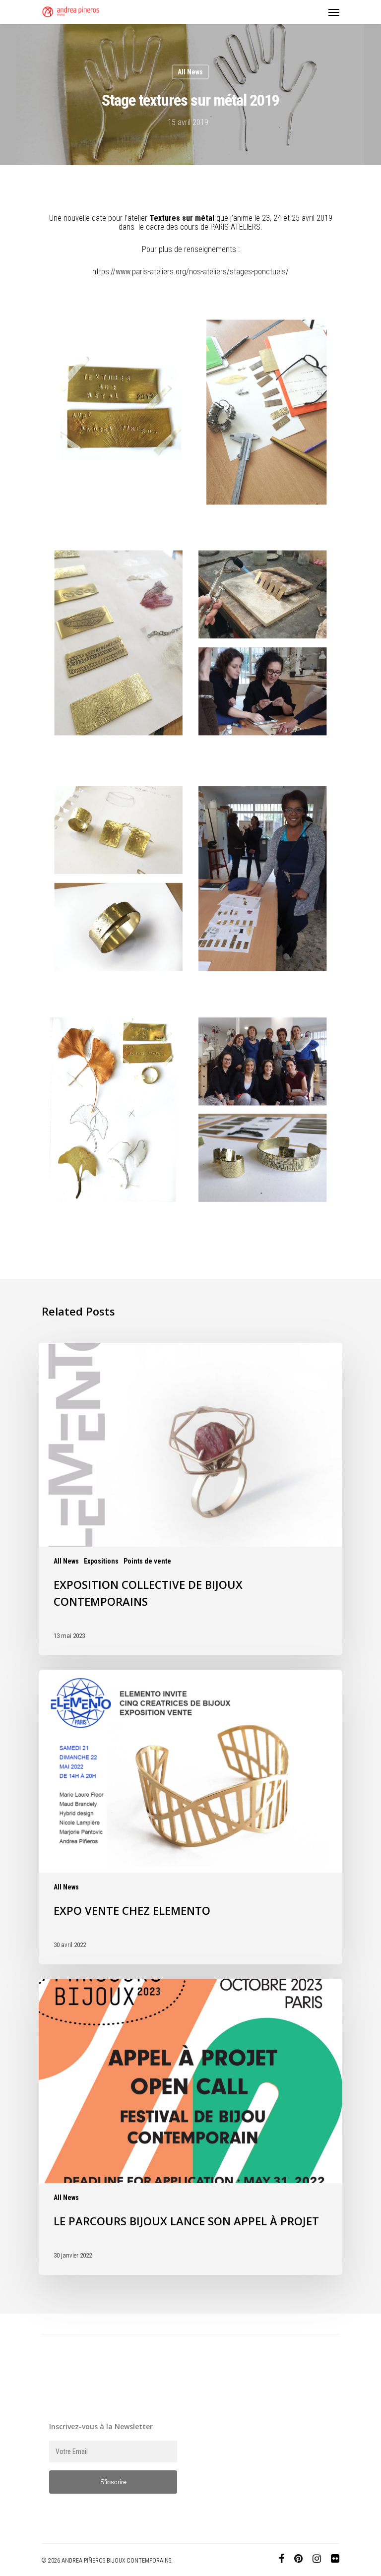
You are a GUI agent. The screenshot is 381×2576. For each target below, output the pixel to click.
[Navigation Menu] (334, 12)
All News (190, 72)
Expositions (101, 1561)
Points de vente (147, 1561)
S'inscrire (113, 2482)
